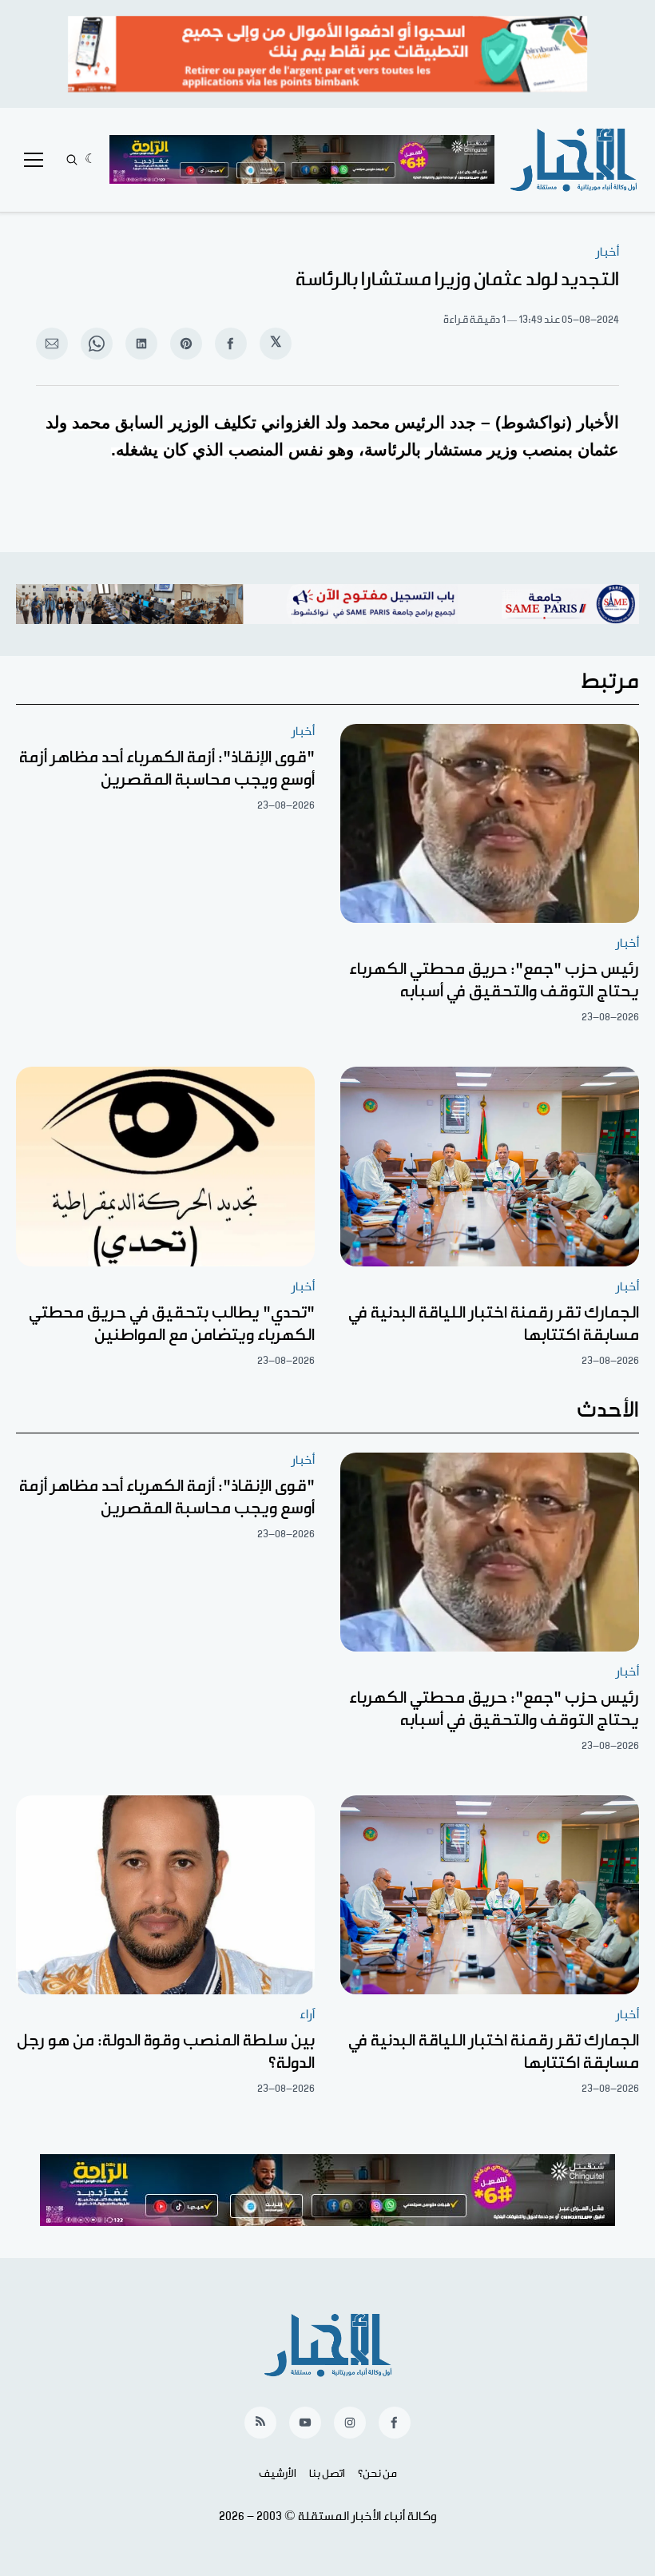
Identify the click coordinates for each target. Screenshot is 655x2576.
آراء (307, 2015)
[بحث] (72, 160)
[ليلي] (91, 160)
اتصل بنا (327, 2474)
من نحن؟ (377, 2474)
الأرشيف (278, 2474)
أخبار (607, 252)
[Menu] (34, 160)
